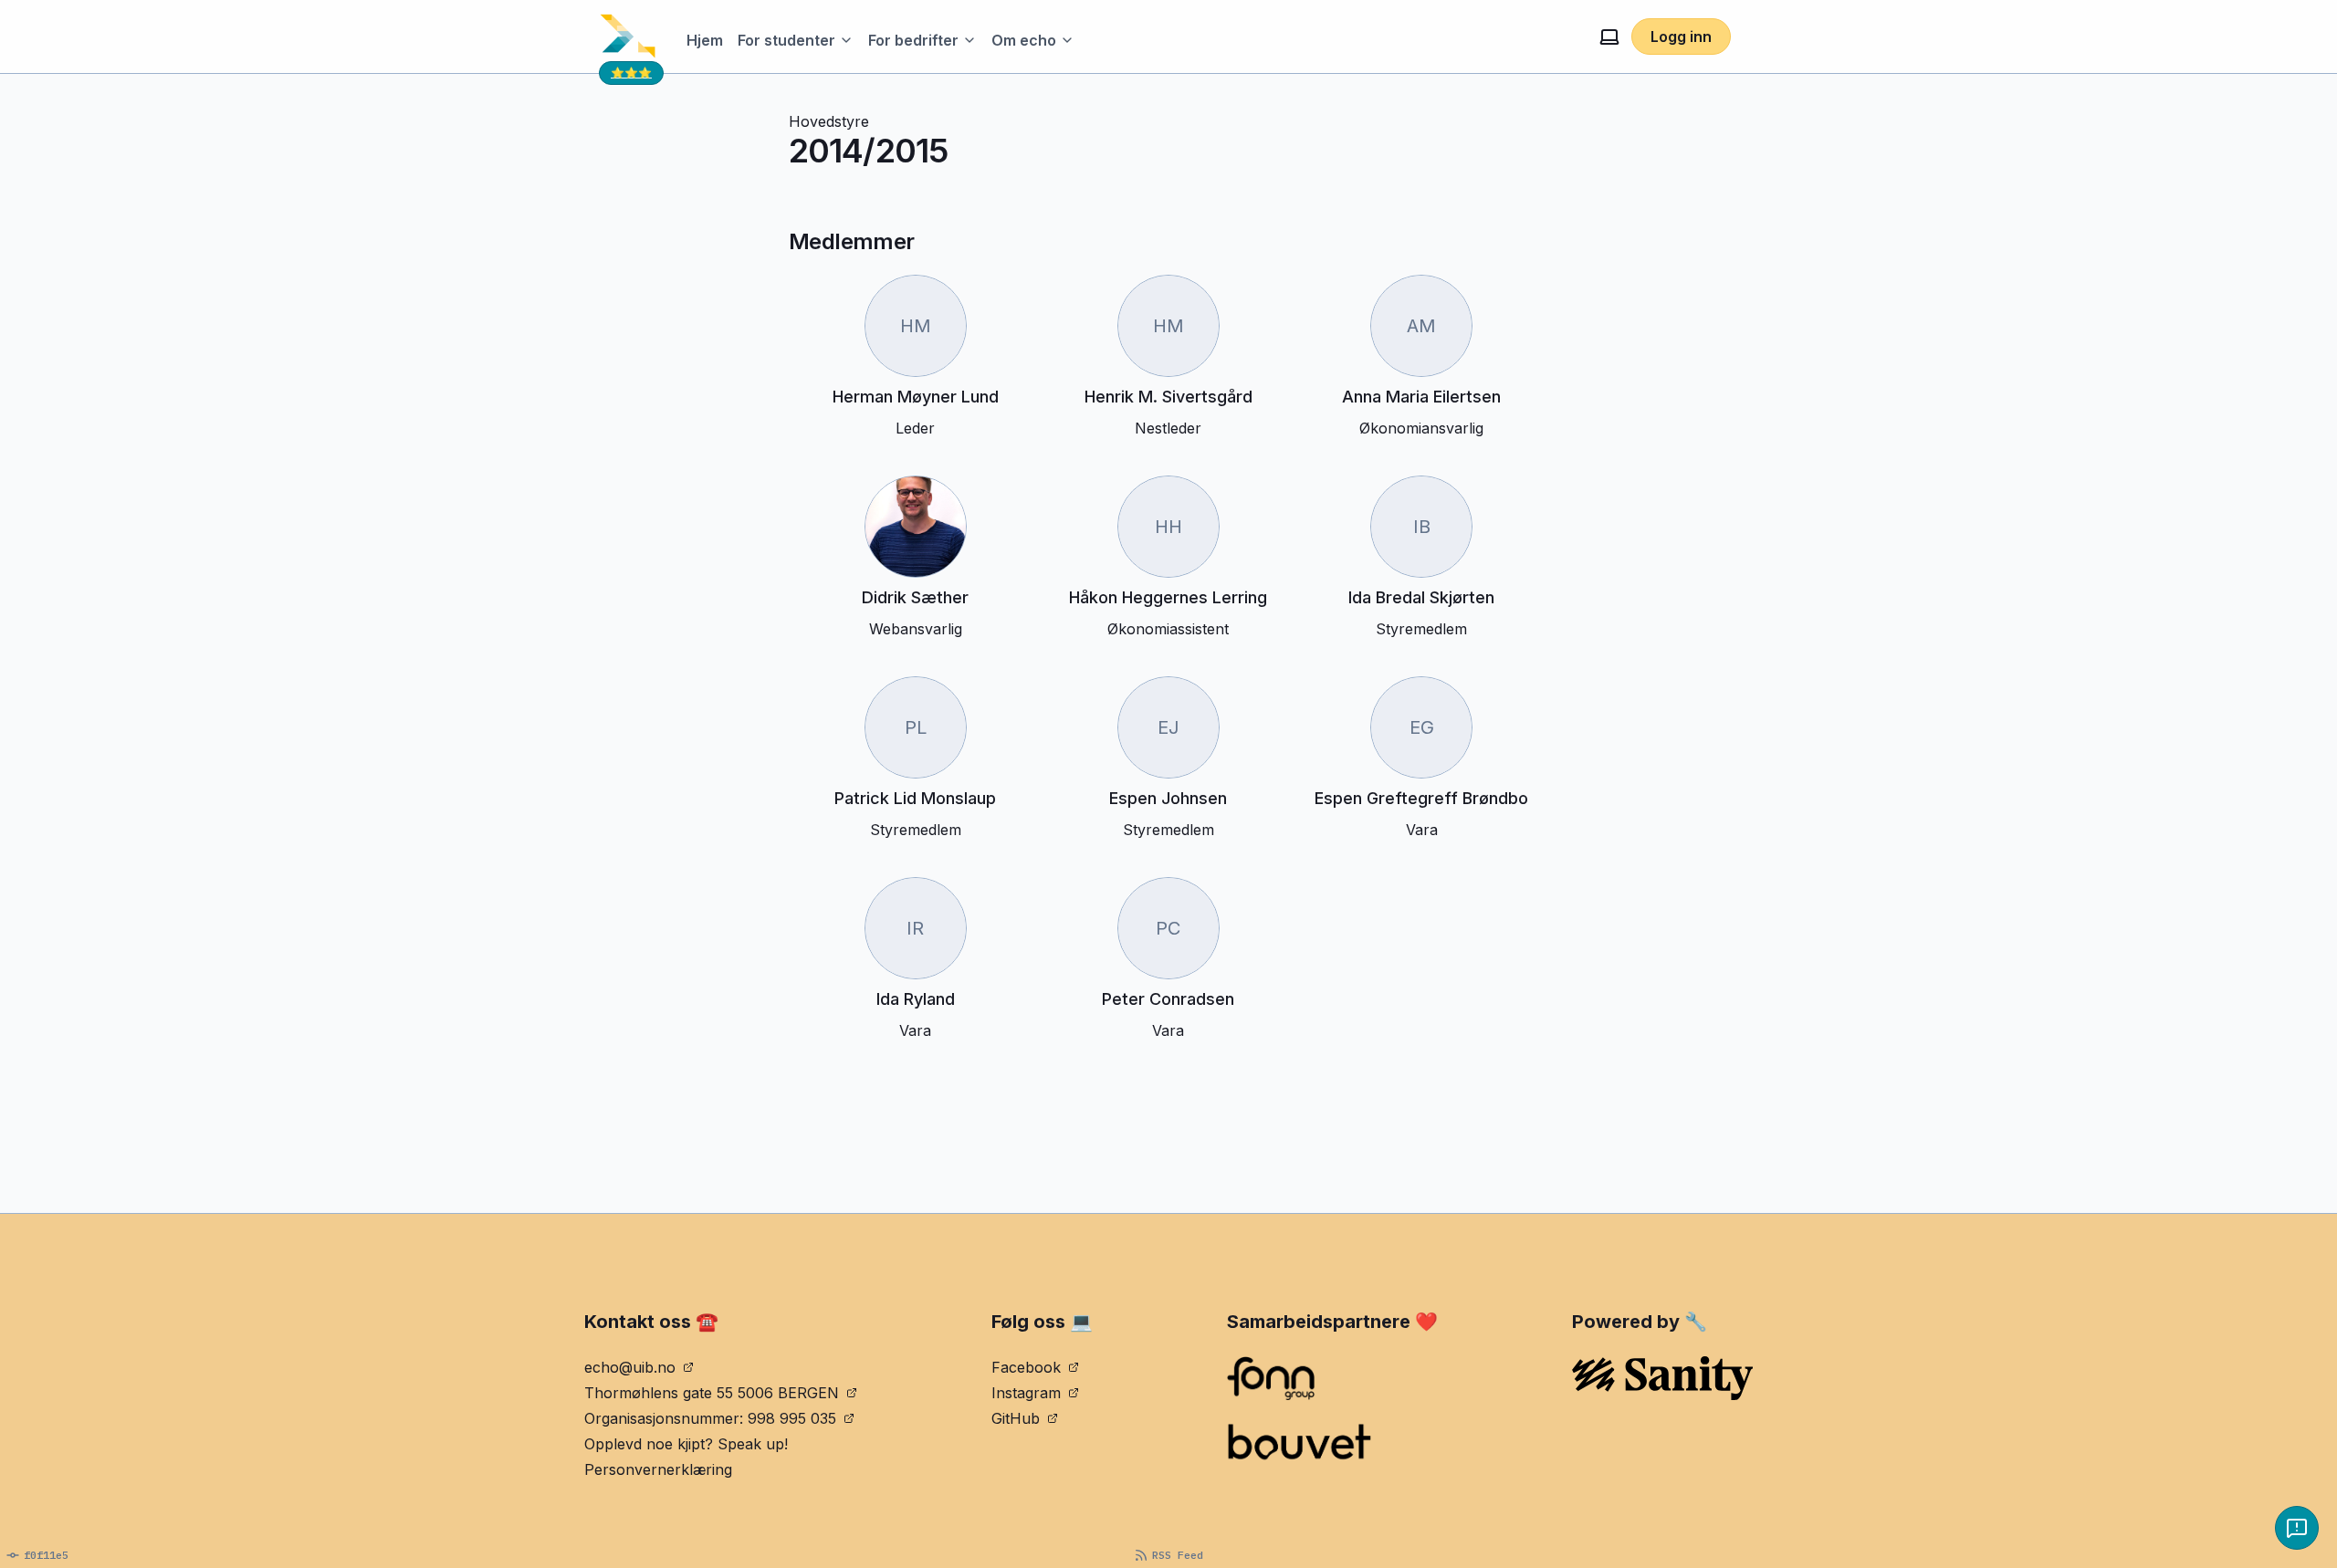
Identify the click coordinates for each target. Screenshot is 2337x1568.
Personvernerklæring (658, 1469)
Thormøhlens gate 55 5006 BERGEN (712, 1393)
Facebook (1026, 1367)
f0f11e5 (46, 1555)
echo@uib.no (630, 1367)
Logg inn (1681, 37)
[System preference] (1609, 37)
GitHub (1016, 1418)
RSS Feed (1178, 1555)
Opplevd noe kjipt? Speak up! (686, 1444)
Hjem (705, 40)
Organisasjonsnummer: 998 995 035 (710, 1418)
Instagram (1026, 1393)
